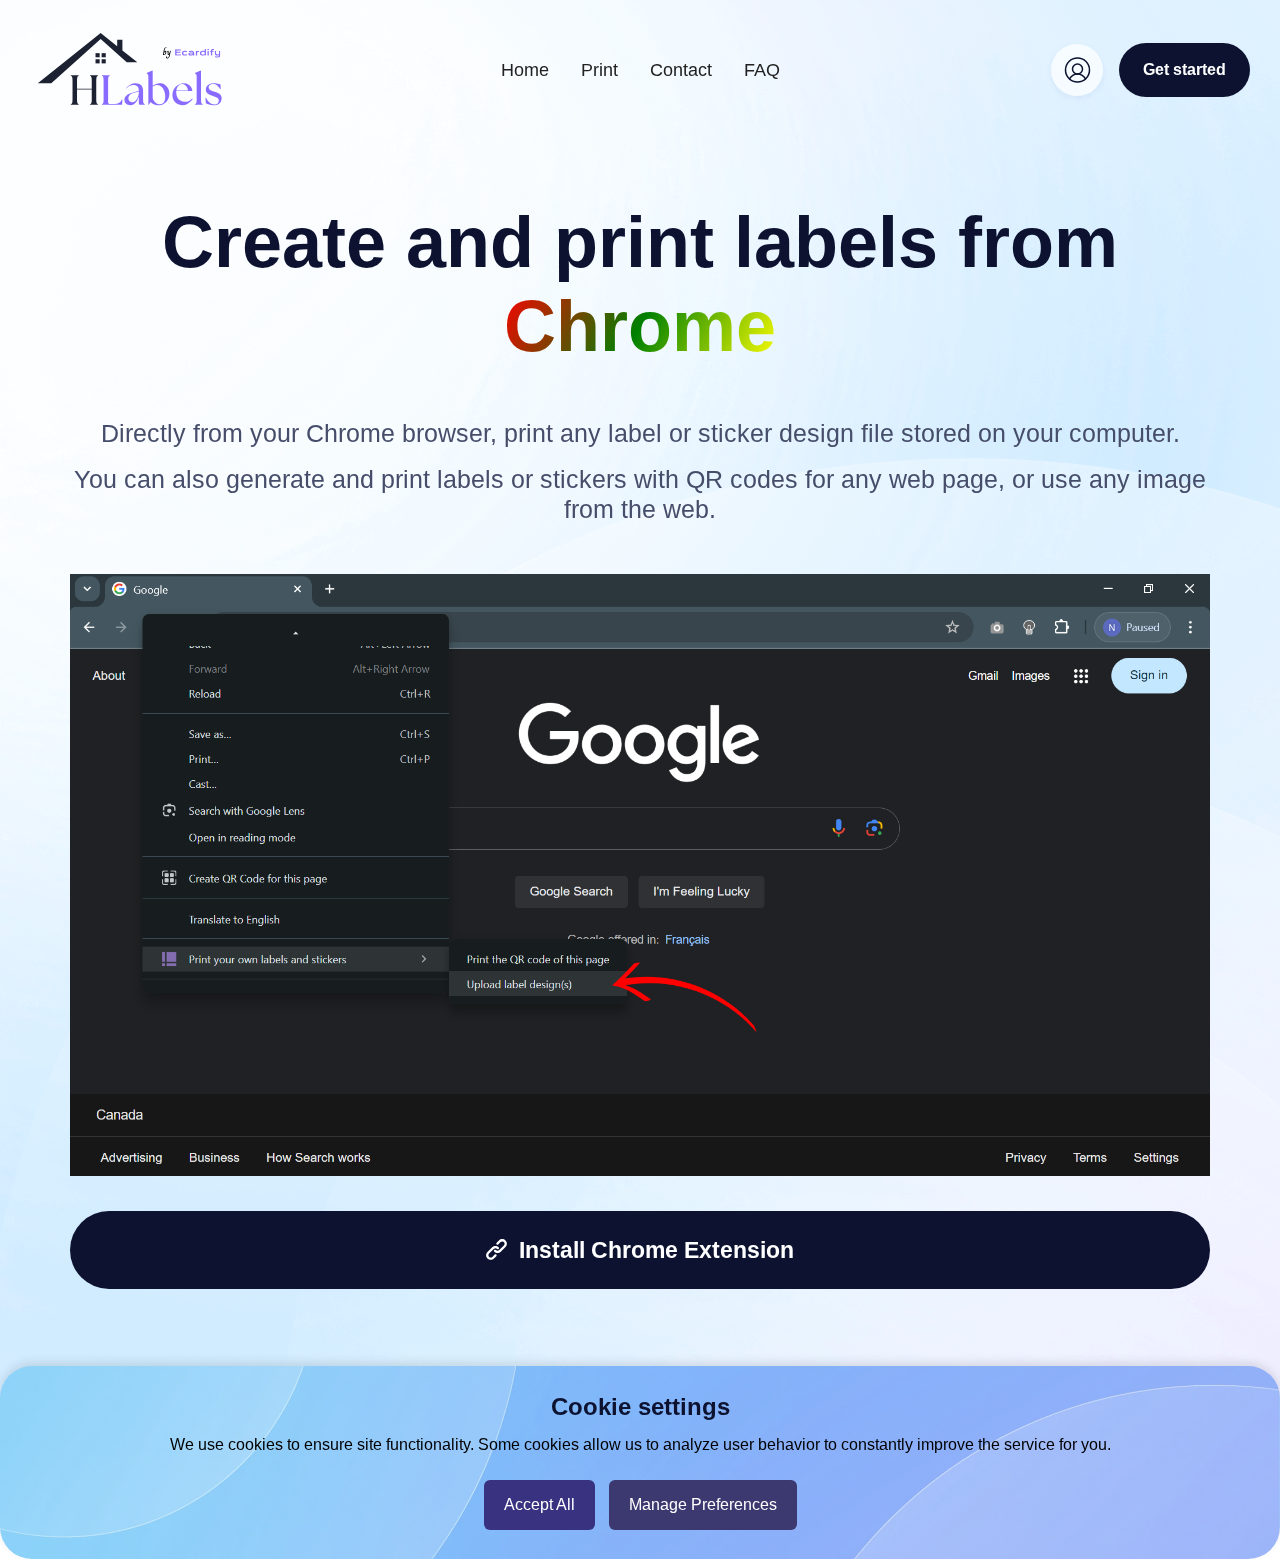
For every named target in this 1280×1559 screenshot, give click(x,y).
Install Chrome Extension (650, 1250)
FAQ (762, 70)
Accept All (539, 1504)
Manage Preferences (703, 1504)
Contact (681, 70)
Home (525, 70)
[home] (130, 69)
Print (599, 70)
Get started (1184, 69)
